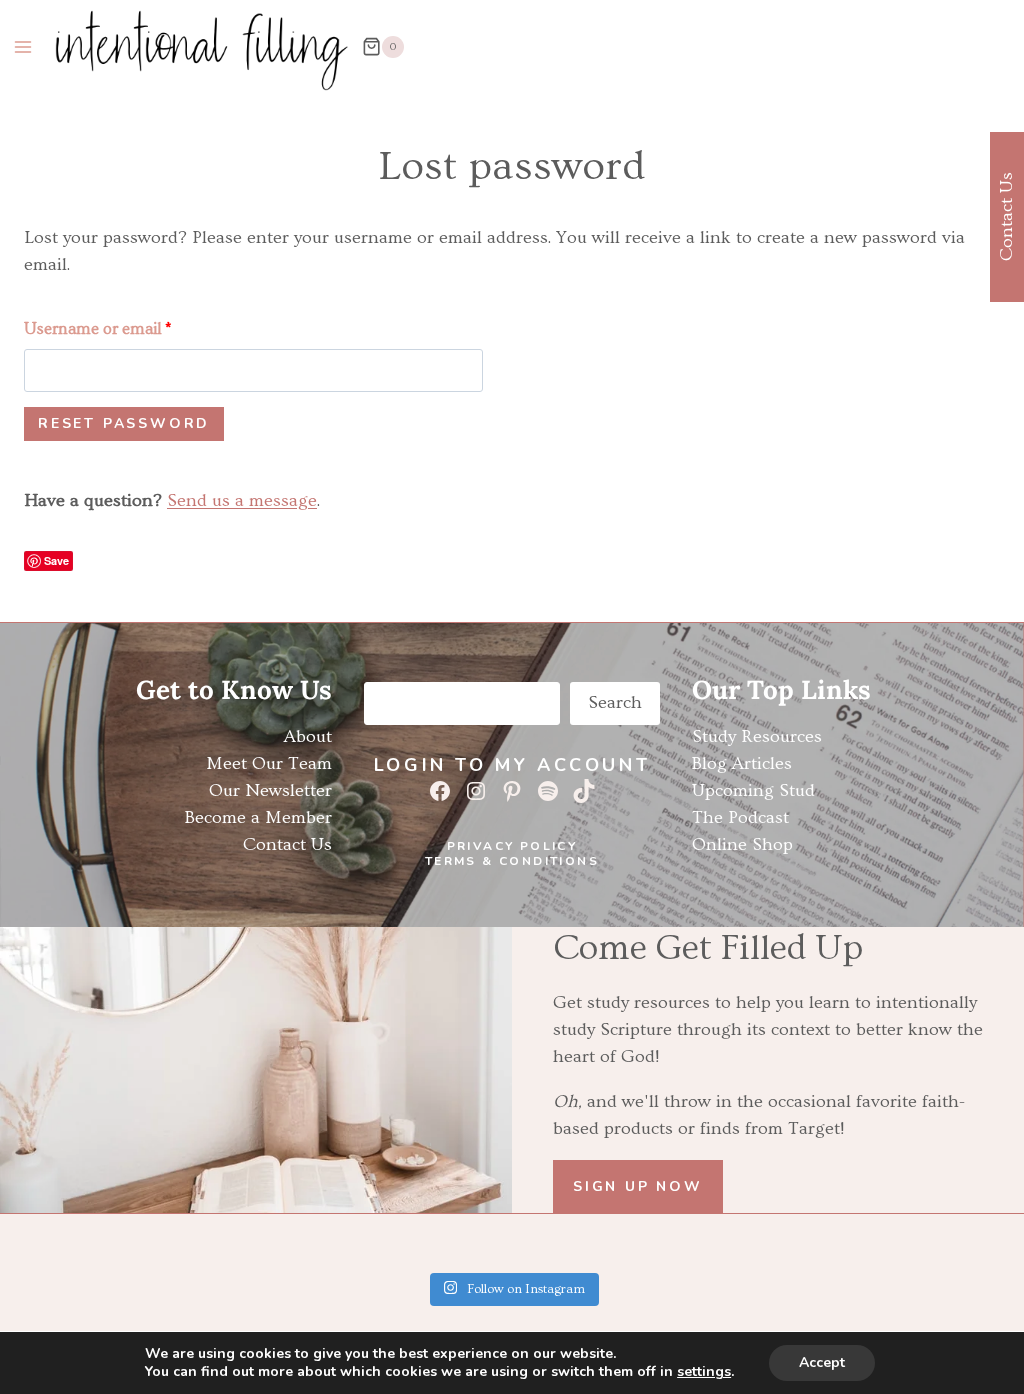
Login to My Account (512, 765)
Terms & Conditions (512, 861)
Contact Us (287, 844)
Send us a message (242, 500)
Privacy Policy (512, 846)
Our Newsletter (270, 790)
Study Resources (757, 736)
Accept (822, 1362)
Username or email (102, 334)
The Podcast (740, 817)
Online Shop (742, 844)
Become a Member (258, 817)
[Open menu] (23, 46)
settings (704, 1372)
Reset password (124, 423)
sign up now (638, 1186)
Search (615, 702)
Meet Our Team (269, 763)
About (308, 736)
